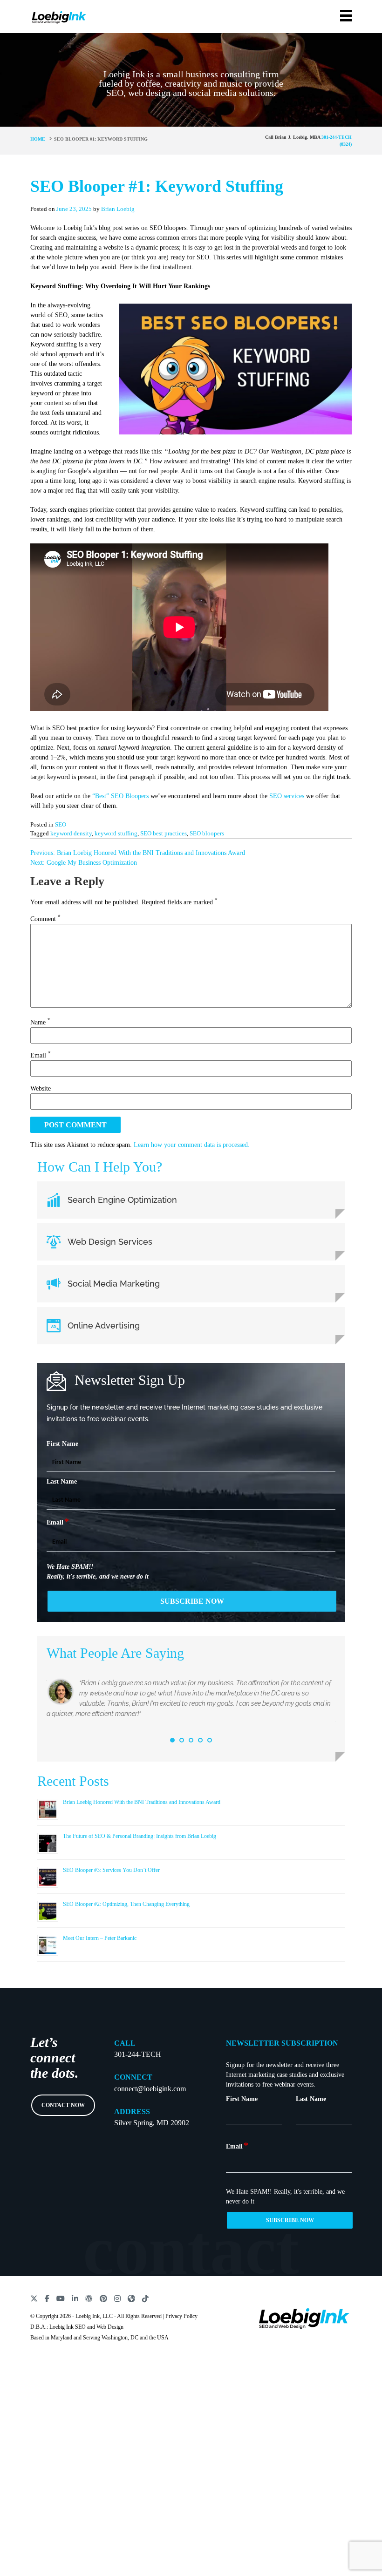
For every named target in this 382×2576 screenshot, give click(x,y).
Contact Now (63, 2105)
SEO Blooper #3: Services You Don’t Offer (111, 1870)
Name (40, 1022)
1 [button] (172, 1740)
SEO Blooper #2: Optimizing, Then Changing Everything (126, 1904)
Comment (45, 919)
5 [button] (210, 1740)
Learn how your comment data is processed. (192, 1145)
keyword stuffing (116, 833)
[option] (191, 1703)
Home (38, 139)
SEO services (287, 796)
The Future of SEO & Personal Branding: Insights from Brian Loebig (140, 1836)
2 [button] (182, 1740)
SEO (61, 824)
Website (41, 1088)
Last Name (62, 1481)
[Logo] (59, 16)
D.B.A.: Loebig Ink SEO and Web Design (77, 2327)
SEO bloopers (207, 833)
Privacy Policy (181, 2316)
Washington (115, 2338)
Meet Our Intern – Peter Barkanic (100, 1938)
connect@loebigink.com (150, 2089)
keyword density (71, 833)
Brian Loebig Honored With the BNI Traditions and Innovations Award (142, 1802)
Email (40, 1055)
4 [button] (200, 1740)
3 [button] (191, 1740)
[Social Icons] (34, 2298)
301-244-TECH (138, 2054)
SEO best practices (164, 833)
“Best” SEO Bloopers (120, 796)
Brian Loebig (118, 209)
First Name (62, 1444)
